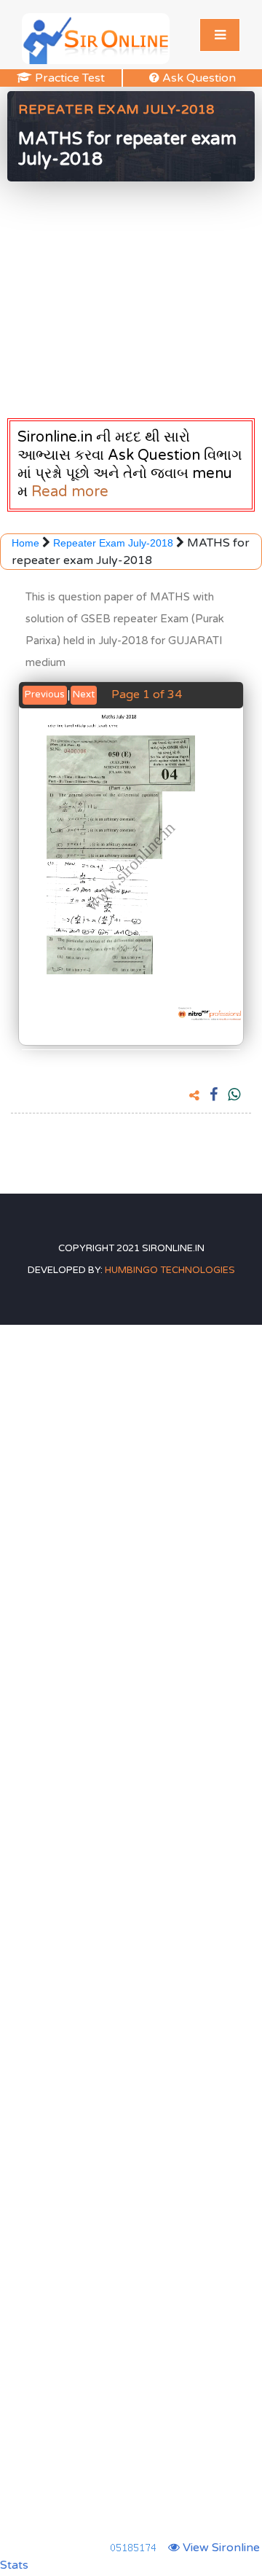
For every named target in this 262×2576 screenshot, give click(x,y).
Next (84, 694)
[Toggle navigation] (220, 35)
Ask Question (211, 78)
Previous (45, 694)
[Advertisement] (131, 296)
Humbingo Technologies (170, 1270)
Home (27, 543)
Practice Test (78, 78)
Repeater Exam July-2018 (113, 543)
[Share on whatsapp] (234, 1096)
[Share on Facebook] (214, 1096)
